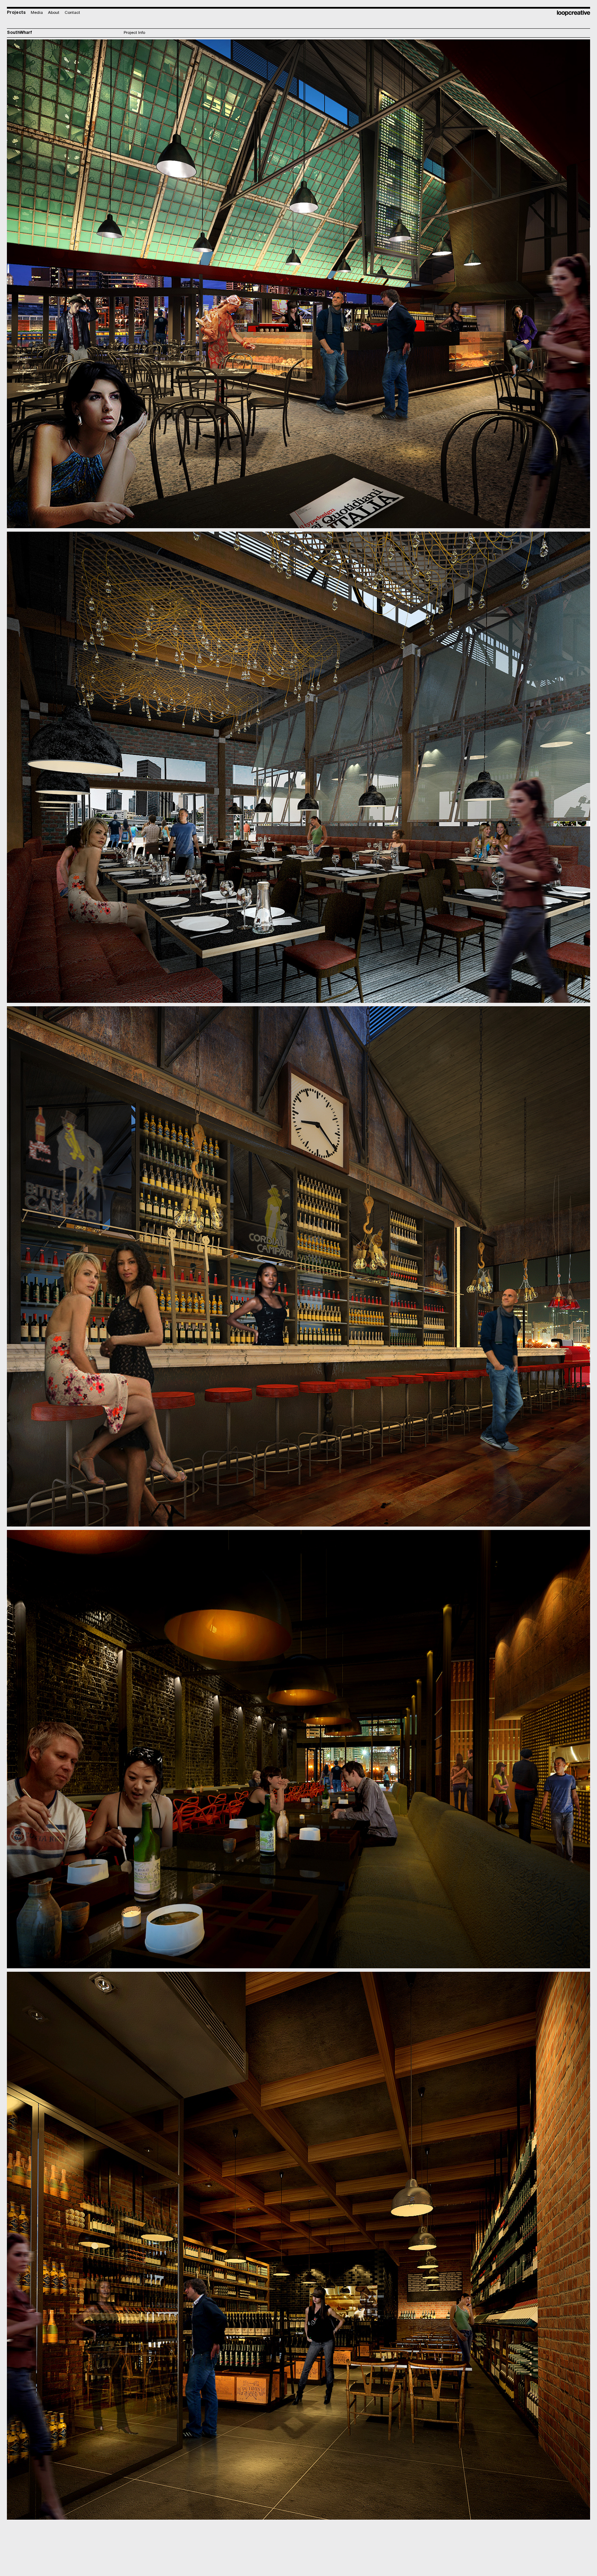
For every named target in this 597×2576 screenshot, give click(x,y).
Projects (16, 13)
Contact (72, 13)
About (54, 13)
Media (37, 13)
